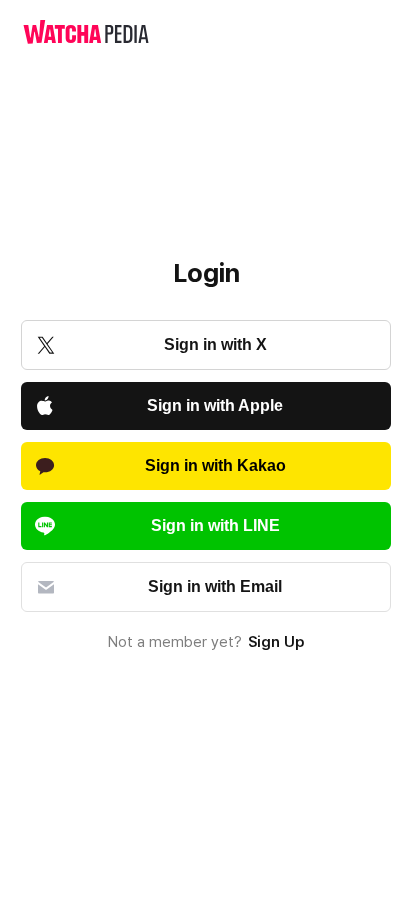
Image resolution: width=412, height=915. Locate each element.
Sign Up (276, 642)
